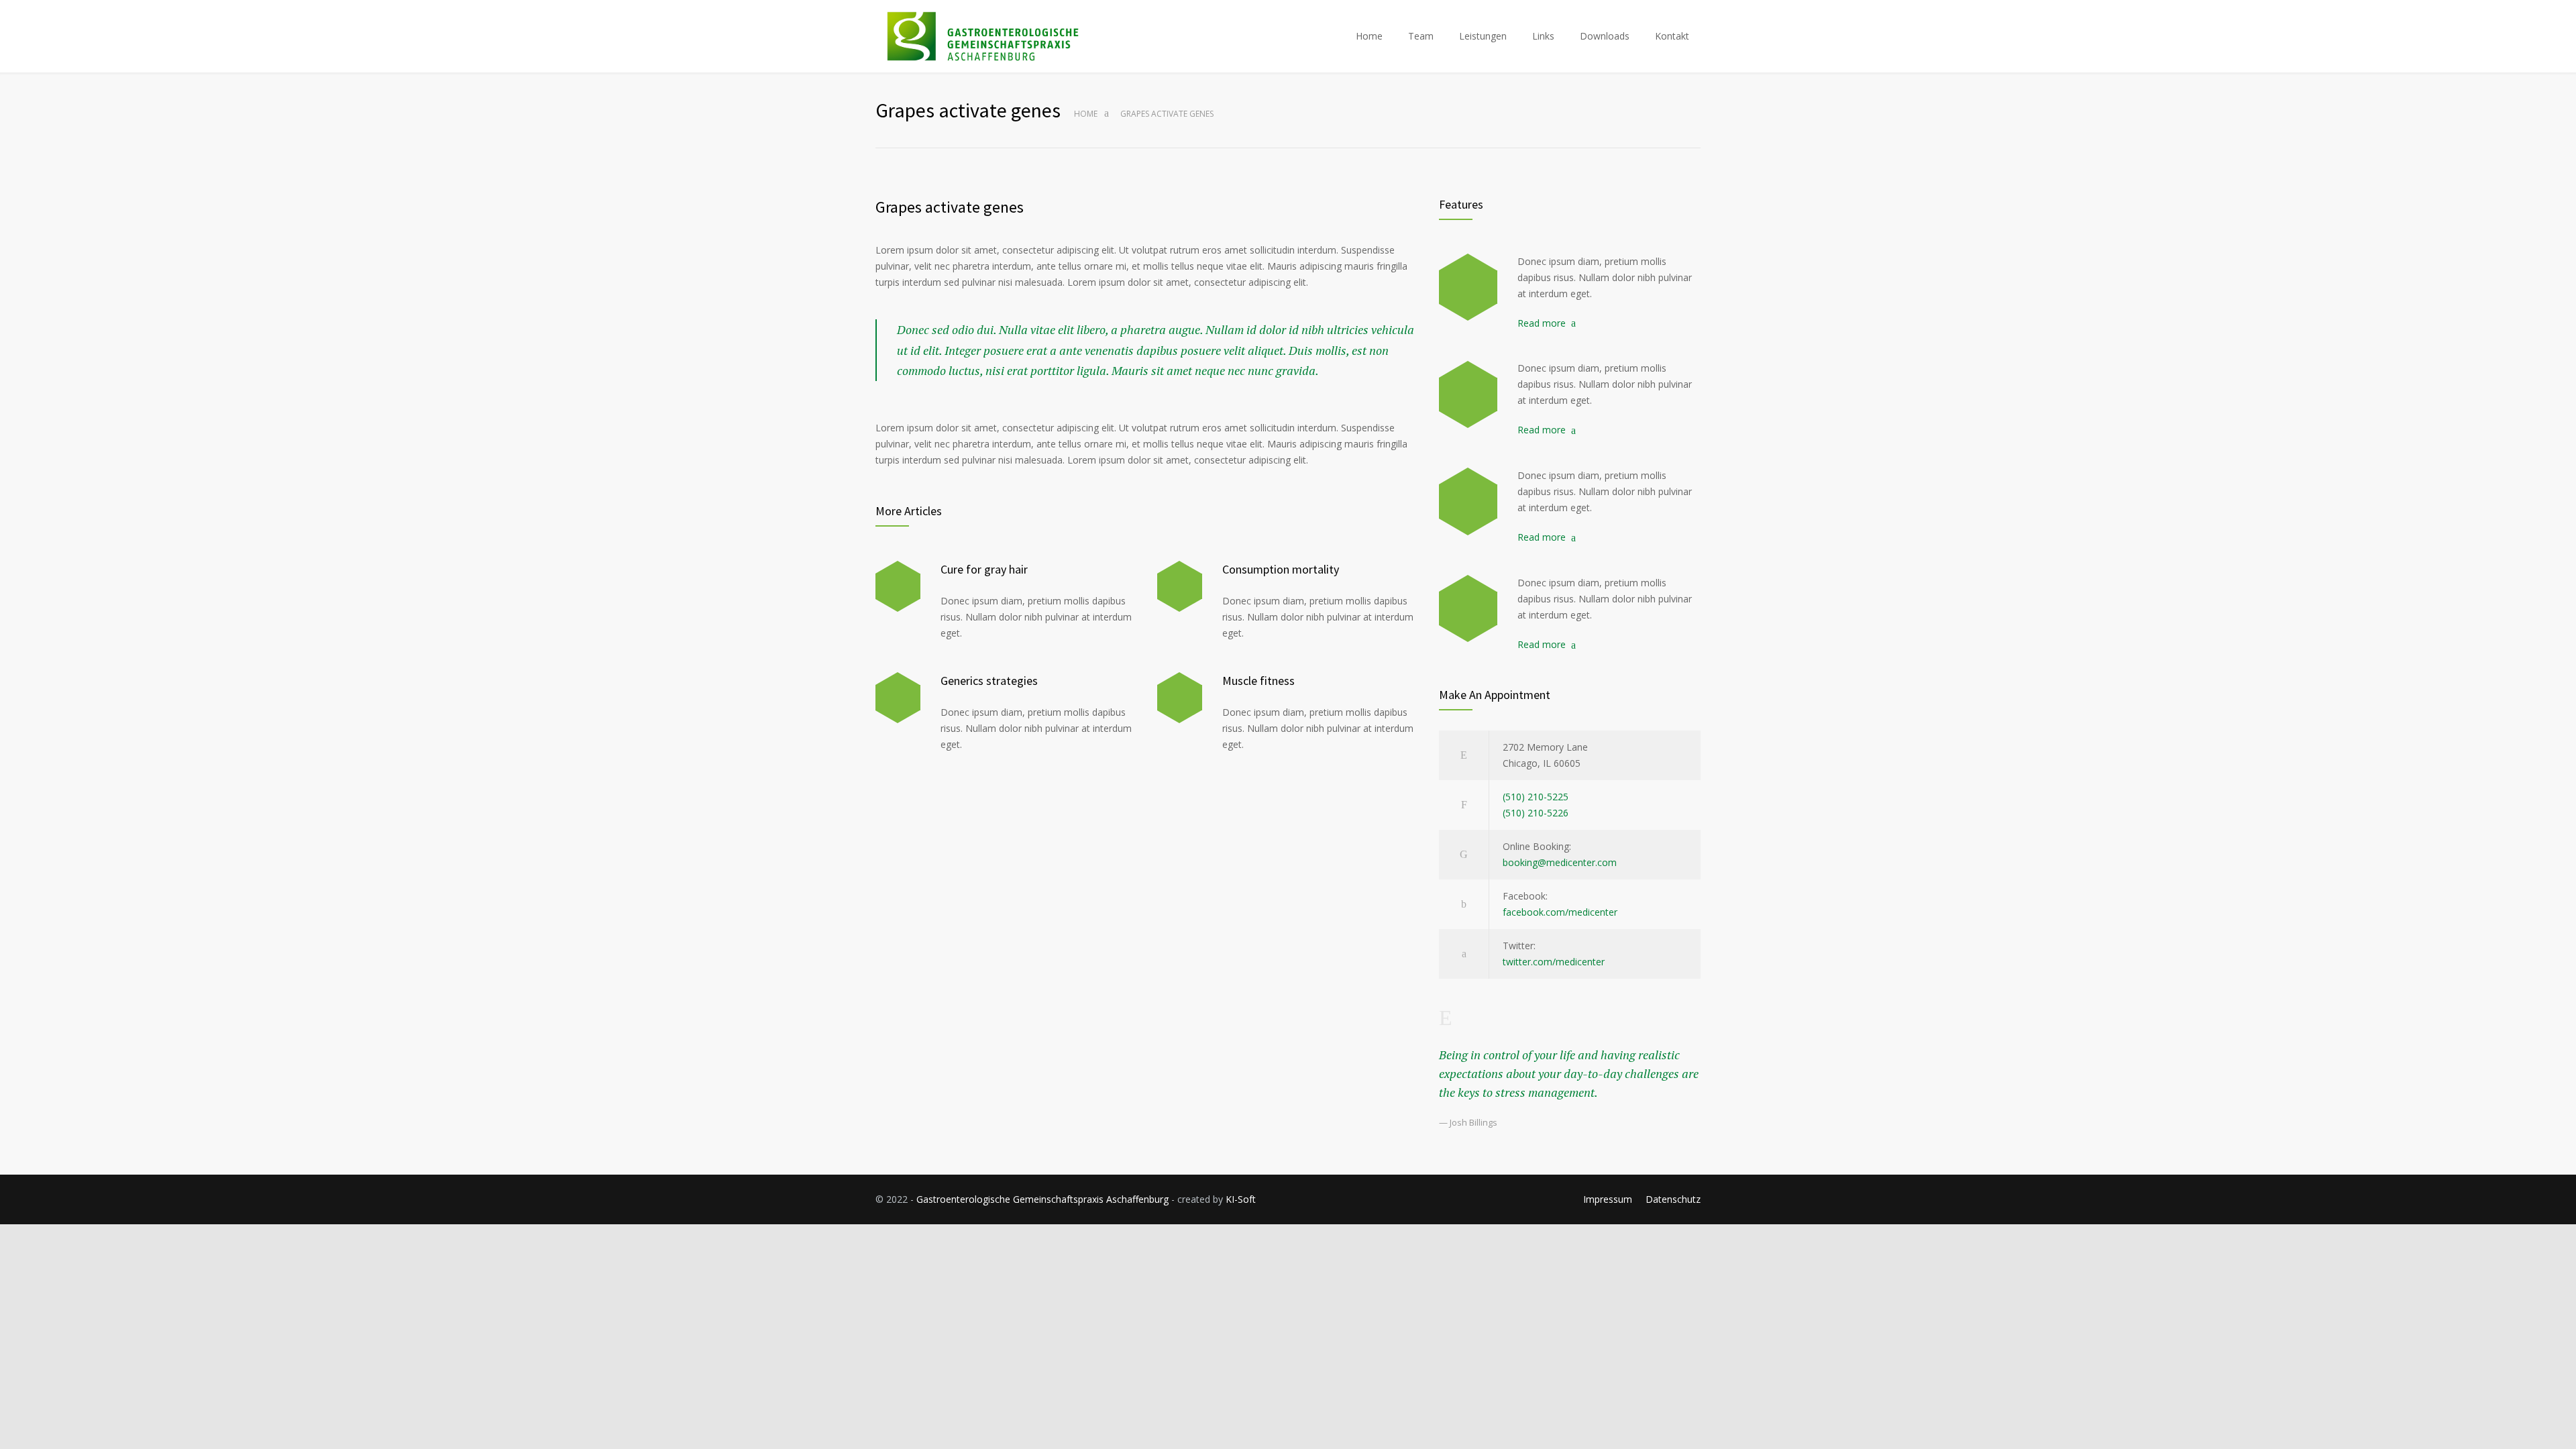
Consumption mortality (1281, 569)
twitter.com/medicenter (1554, 962)
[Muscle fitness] (1180, 698)
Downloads (1605, 36)
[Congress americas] (1468, 501)
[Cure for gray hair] (898, 587)
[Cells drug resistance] (1468, 394)
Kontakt (1672, 36)
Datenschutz (1673, 1199)
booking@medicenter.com (1560, 862)
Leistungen (1483, 36)
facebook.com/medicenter (1560, 912)
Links (1543, 36)
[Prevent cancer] (1468, 608)
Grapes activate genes (950, 207)
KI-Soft (1241, 1199)
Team (1421, 36)
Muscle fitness (1258, 681)
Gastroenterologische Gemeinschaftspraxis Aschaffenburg (1042, 1199)
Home (1369, 36)
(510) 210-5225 (1536, 797)
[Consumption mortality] (1180, 587)
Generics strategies (989, 681)
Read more (1542, 323)
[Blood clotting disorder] (1468, 287)
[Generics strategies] (898, 698)
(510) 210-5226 (1536, 813)
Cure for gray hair (984, 569)
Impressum (1608, 1199)
